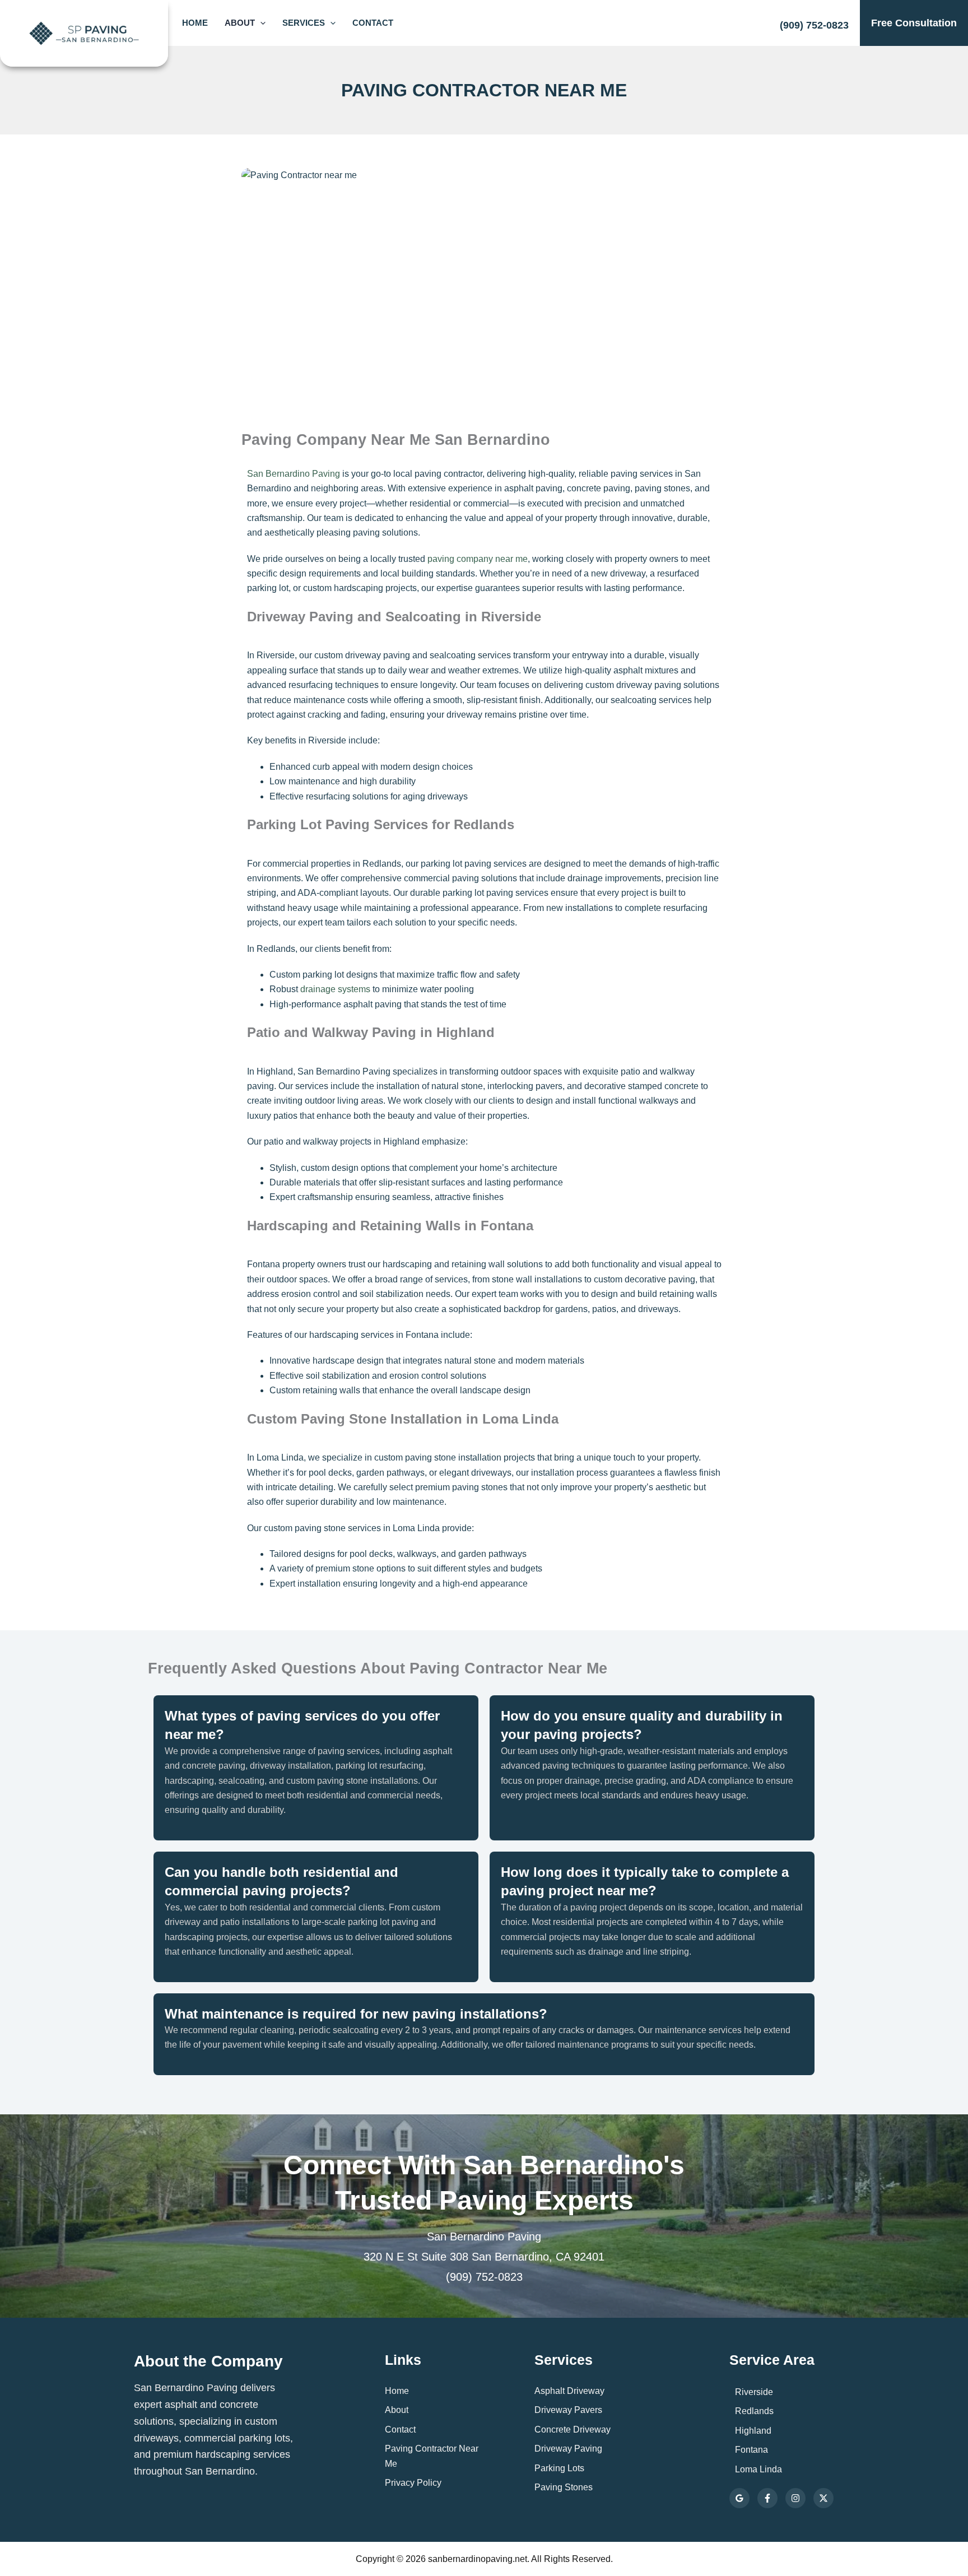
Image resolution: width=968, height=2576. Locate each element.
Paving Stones (564, 2487)
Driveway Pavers (568, 2410)
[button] (260, 23)
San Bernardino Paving (294, 474)
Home (195, 23)
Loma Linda (758, 2469)
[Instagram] (795, 2498)
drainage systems (335, 989)
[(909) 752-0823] (814, 20)
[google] (739, 2498)
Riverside (754, 2392)
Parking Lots (559, 2468)
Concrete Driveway (573, 2429)
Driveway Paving (568, 2449)
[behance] (823, 2498)
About (240, 23)
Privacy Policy (413, 2483)
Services (304, 23)
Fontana (751, 2450)
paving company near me (478, 559)
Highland (753, 2431)
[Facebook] (767, 2498)
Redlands (754, 2411)
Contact (373, 23)
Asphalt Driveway (569, 2391)
